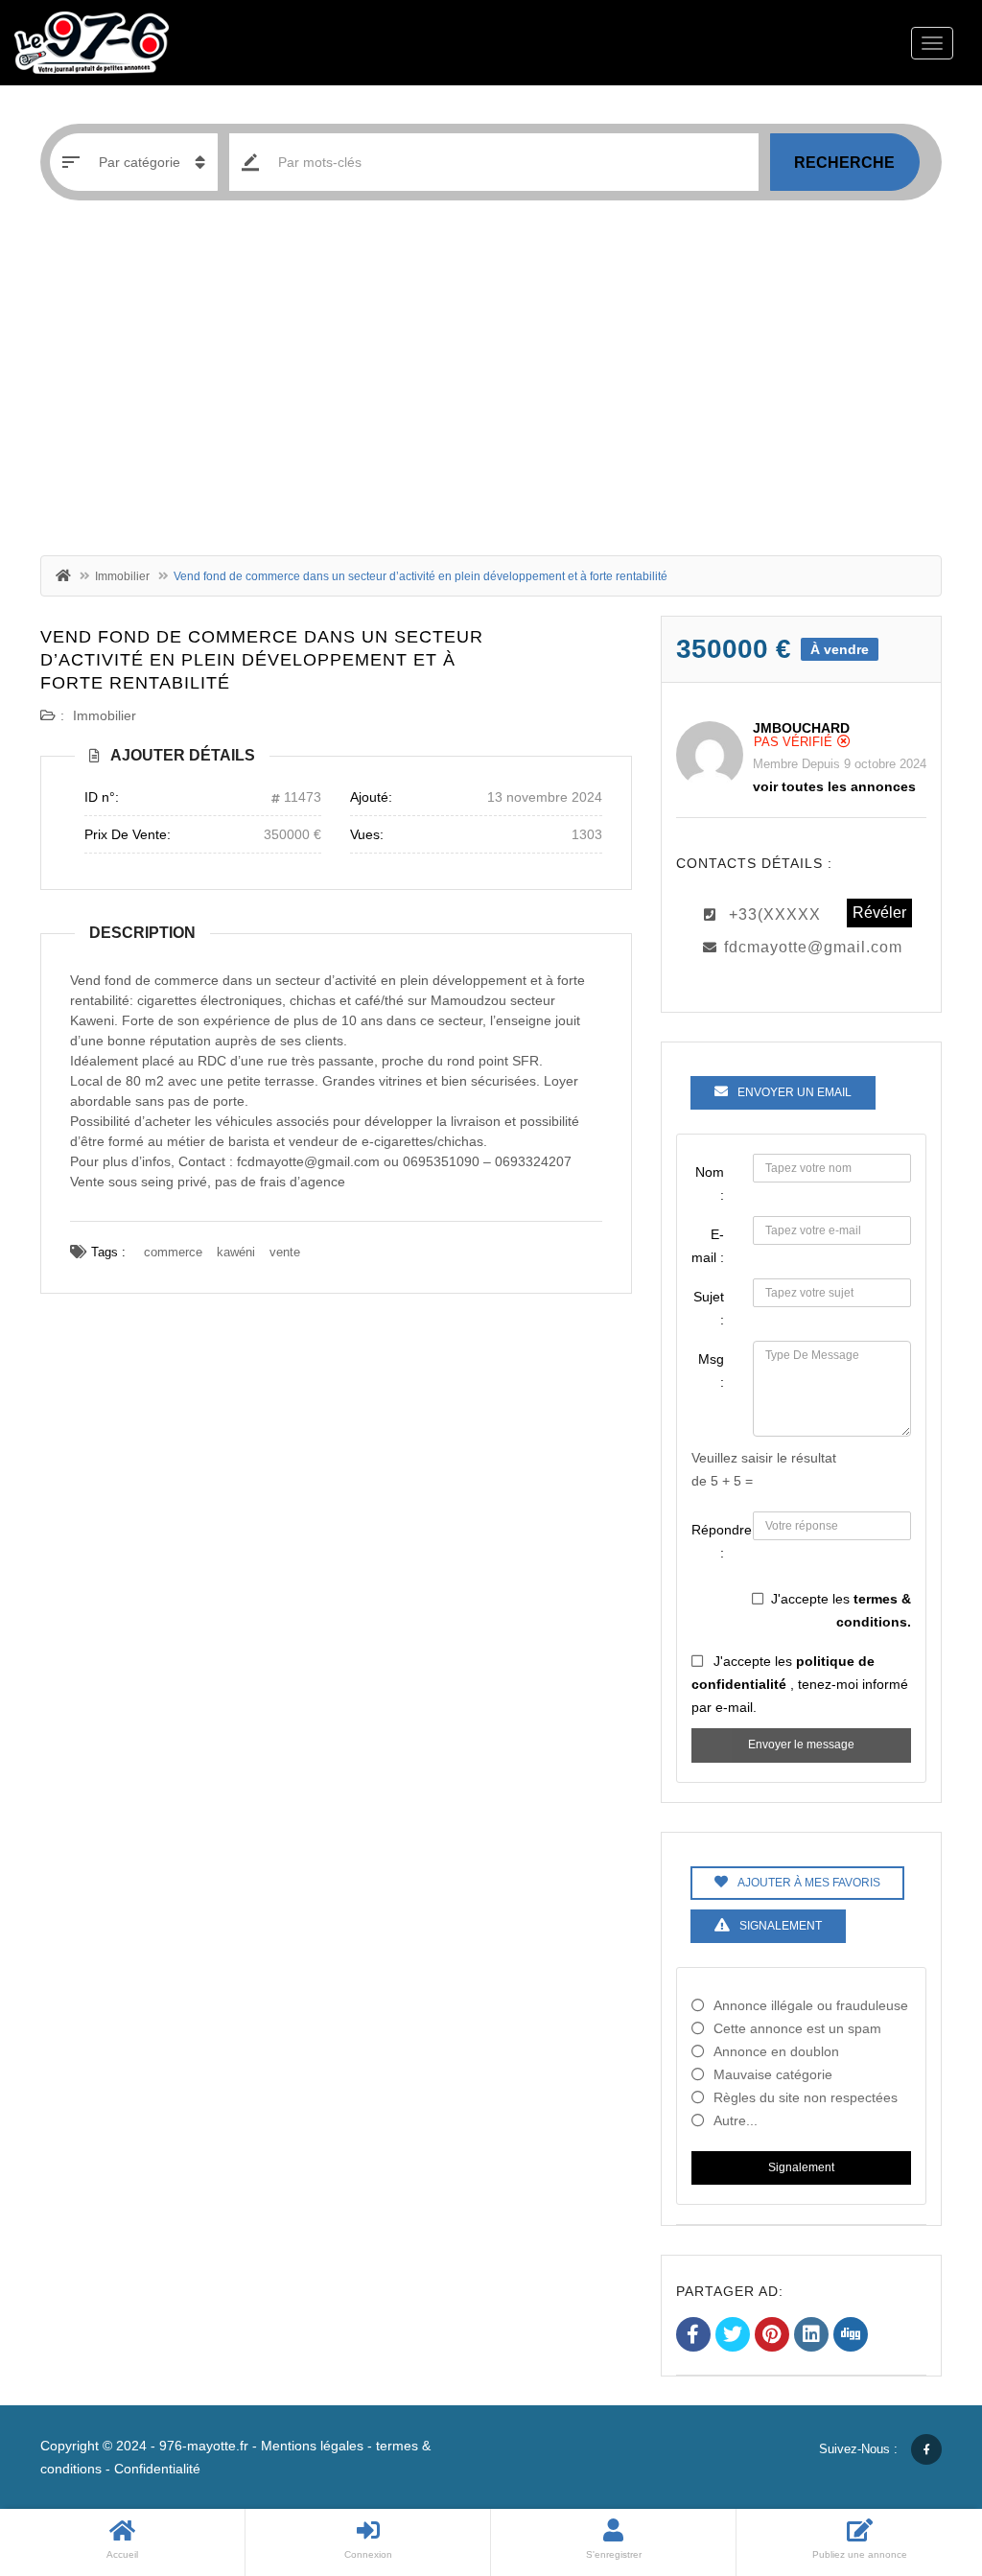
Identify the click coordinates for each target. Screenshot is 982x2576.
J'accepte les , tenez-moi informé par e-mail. (800, 1684)
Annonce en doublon (776, 2051)
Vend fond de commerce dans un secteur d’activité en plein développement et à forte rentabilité (262, 660)
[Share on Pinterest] (772, 2336)
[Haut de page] (920, 2456)
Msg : (711, 1370)
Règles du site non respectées (806, 2097)
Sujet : (709, 1308)
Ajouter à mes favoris (809, 1883)
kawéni (236, 1252)
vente (285, 1252)
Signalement (801, 2167)
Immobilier (122, 576)
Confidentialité (157, 2469)
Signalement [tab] (781, 1926)
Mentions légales (312, 2446)
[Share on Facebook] (693, 2336)
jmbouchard (801, 728)
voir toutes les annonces (834, 786)
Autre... (736, 2120)
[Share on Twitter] (733, 2336)
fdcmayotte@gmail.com (813, 947)
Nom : (710, 1183)
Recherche (844, 163)
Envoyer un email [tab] (795, 1092)
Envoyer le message (801, 1745)
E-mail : (708, 1246)
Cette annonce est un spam (797, 2028)
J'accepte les (841, 1610)
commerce (173, 1252)
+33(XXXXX (775, 914)
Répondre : (715, 1541)
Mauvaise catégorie (773, 2074)
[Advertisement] (491, 383)
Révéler (879, 913)
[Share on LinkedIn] (811, 2336)
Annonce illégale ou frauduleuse (811, 2005)
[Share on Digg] (851, 2336)
